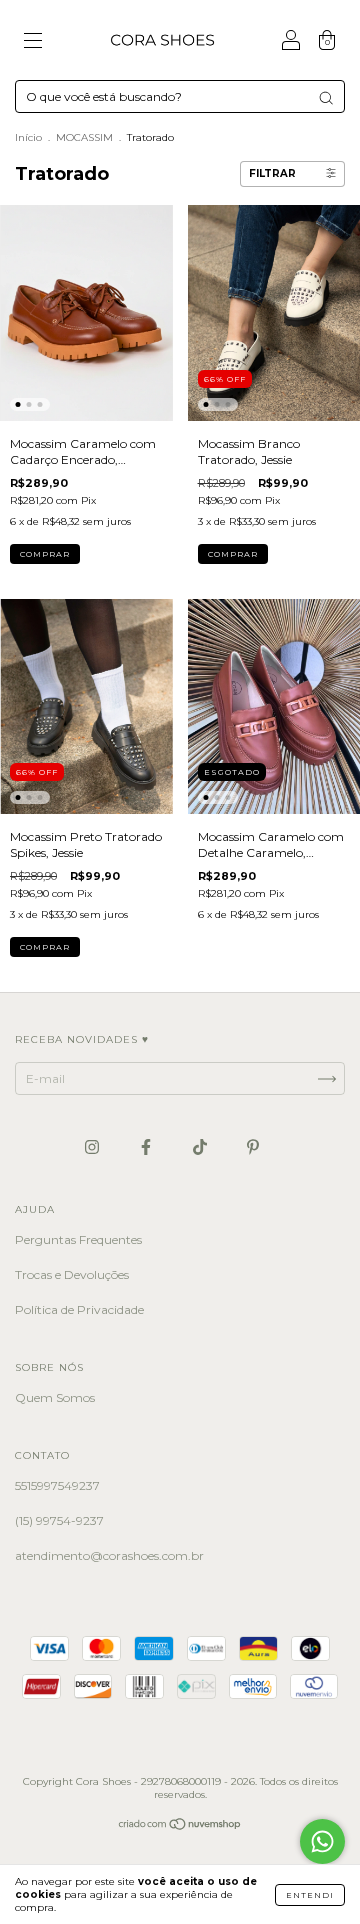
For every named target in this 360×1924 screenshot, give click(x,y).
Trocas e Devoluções (72, 1274)
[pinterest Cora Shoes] (253, 1147)
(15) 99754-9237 (59, 1520)
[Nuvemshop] (180, 1826)
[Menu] (33, 42)
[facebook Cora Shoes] (147, 1147)
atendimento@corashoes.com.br (109, 1555)
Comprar (45, 554)
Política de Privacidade (79, 1309)
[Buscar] (326, 98)
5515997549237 (57, 1485)
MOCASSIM (84, 137)
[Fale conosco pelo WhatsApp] (322, 1841)
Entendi (310, 1895)
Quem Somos (55, 1397)
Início (28, 137)
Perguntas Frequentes (78, 1239)
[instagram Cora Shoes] (93, 1147)
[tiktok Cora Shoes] (201, 1147)
